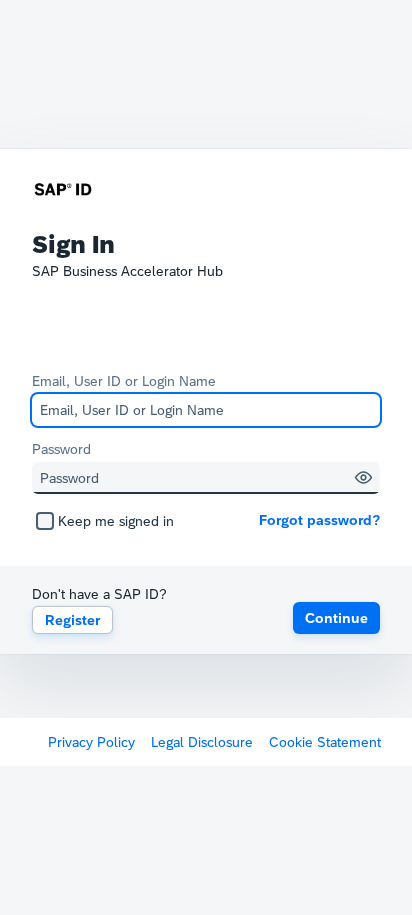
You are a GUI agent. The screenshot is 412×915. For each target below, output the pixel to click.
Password (61, 449)
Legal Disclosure (202, 742)
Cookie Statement (325, 742)
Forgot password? (319, 520)
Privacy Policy (91, 742)
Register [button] (72, 620)
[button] (363, 477)
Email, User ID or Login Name (124, 381)
